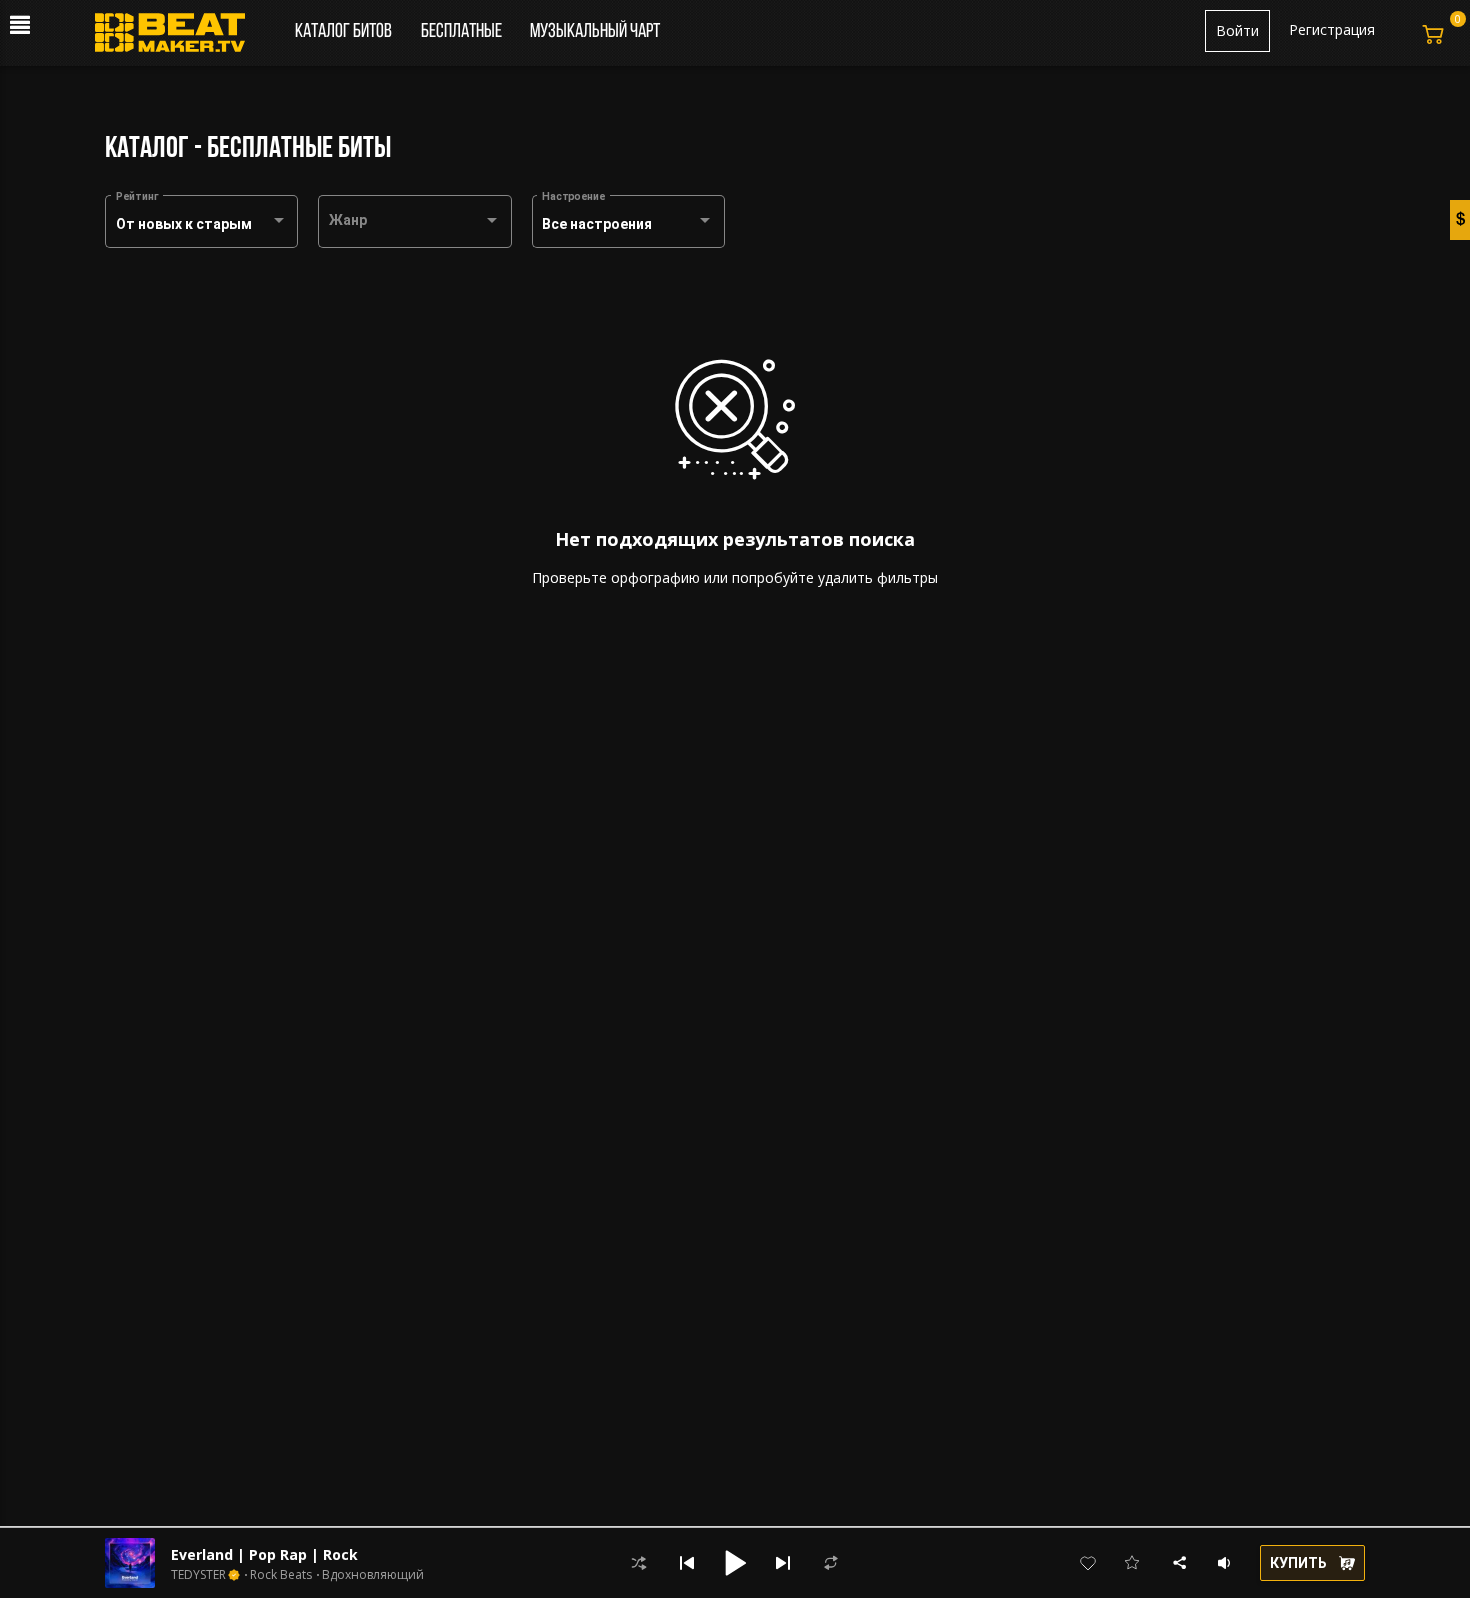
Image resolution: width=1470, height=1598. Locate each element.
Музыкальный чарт (595, 32)
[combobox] (202, 225)
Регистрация (1332, 29)
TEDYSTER (198, 1575)
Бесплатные (463, 32)
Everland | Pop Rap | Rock (264, 1554)
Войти (1237, 30)
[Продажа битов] (177, 38)
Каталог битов (343, 32)
